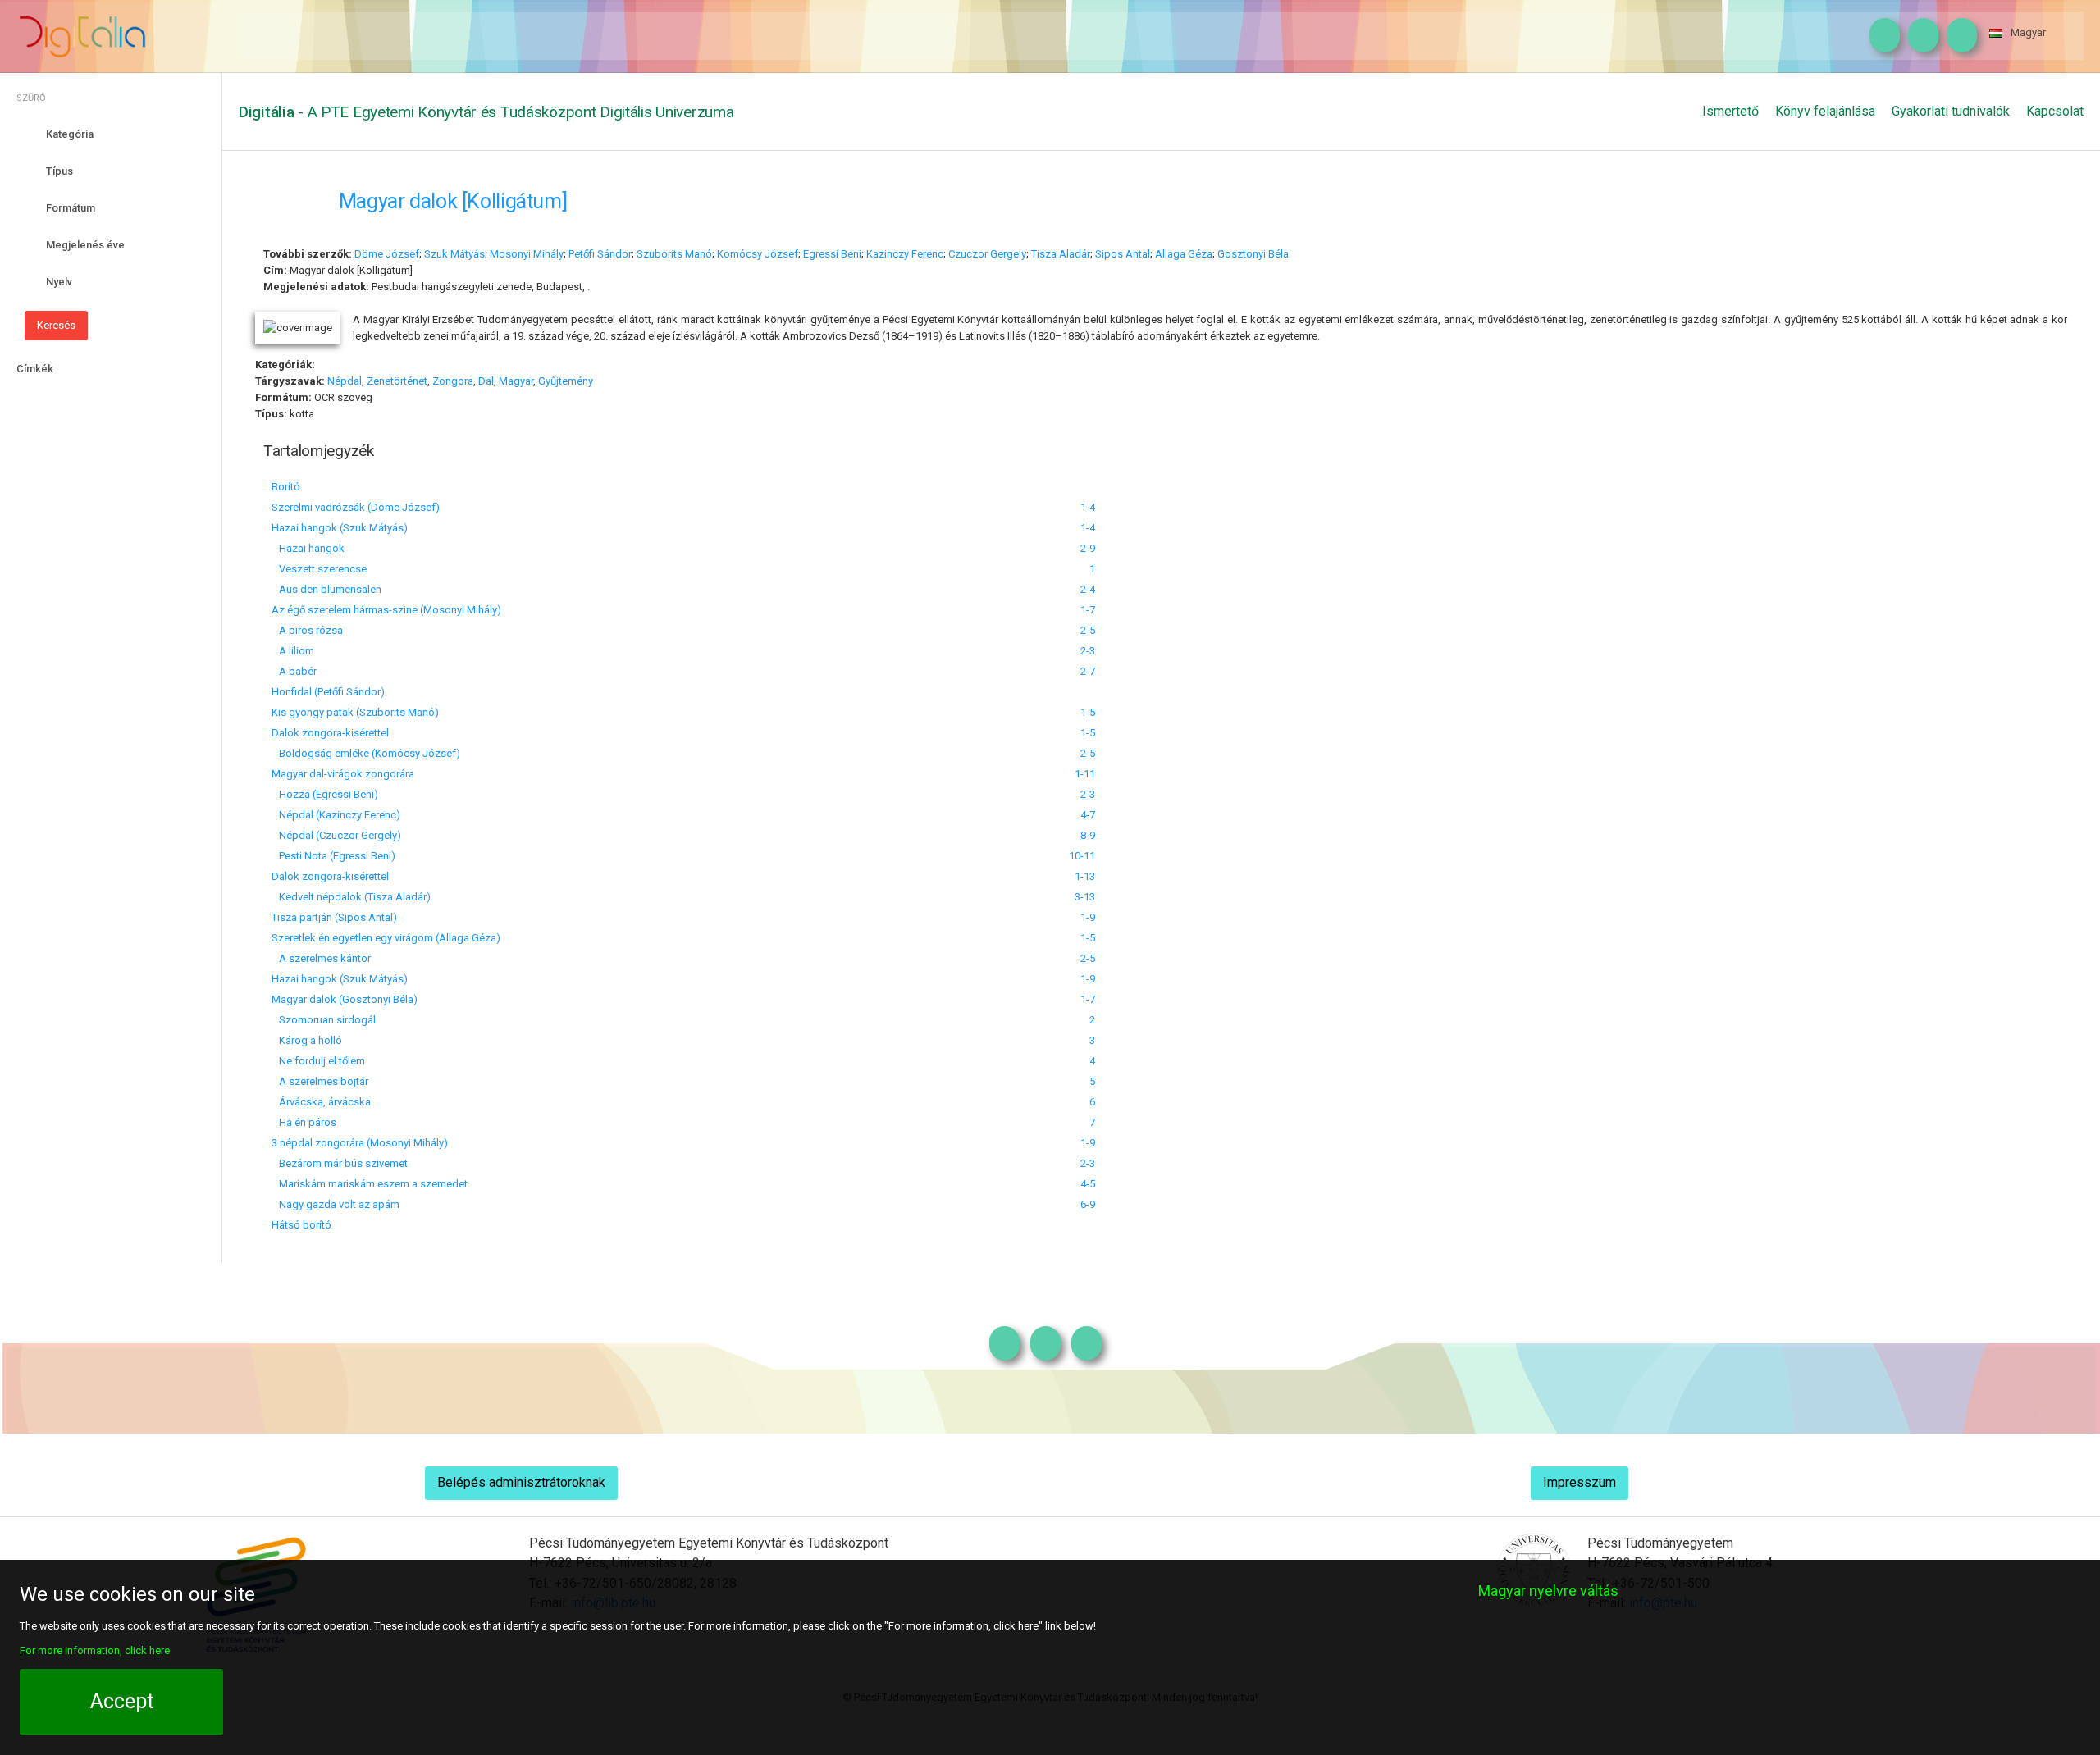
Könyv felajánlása (1825, 111)
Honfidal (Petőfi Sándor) (328, 692)
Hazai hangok (308, 548)
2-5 (1088, 630)
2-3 (1088, 651)
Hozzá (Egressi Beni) (325, 794)
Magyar (2028, 32)
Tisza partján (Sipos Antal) (334, 917)
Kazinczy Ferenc (905, 254)
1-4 (1088, 507)
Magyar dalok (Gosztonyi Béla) (345, 999)
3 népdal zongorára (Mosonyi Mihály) (360, 1143)
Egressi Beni (832, 254)
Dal (486, 381)
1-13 (1085, 876)
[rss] (1958, 36)
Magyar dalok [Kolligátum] (453, 201)
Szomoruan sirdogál (324, 1020)
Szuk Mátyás (454, 254)
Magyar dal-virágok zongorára (343, 774)
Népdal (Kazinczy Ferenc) (336, 815)
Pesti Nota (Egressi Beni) (333, 856)
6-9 (1088, 1204)
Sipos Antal (1123, 254)
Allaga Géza (1184, 254)
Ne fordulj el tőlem (318, 1061)
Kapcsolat (2055, 111)
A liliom (293, 651)
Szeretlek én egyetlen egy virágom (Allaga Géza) (386, 938)
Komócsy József (758, 254)
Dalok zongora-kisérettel (330, 733)
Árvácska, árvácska (321, 1102)
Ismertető (1730, 111)
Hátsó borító (301, 1225)
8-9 (1088, 835)
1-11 (1085, 774)
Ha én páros (304, 1122)
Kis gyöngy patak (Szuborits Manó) (355, 712)
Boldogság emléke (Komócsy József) (366, 753)
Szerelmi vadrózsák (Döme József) (356, 507)
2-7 (1088, 671)
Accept (122, 1701)
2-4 (1088, 589)
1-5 (1088, 712)
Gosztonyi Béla (1253, 254)
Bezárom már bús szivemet (340, 1163)
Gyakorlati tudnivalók (1951, 111)
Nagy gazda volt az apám (336, 1204)
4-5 (1088, 1184)
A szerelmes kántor (321, 958)
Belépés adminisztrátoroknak (521, 1482)
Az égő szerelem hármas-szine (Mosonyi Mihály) (386, 610)
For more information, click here (95, 1650)
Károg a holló (307, 1040)
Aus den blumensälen (326, 589)
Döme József (387, 254)
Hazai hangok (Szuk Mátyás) (340, 528)
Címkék (35, 369)
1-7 (1088, 610)
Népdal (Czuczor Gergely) (336, 835)
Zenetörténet (397, 381)
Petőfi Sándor (600, 254)
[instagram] (1881, 36)
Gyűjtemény (566, 381)
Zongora (453, 381)
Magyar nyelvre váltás (1548, 1591)
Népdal (345, 381)
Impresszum (1580, 1482)
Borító (286, 487)
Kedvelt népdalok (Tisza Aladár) (351, 897)
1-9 (1088, 917)
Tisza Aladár (1061, 254)
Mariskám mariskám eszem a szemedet (370, 1184)
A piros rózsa (307, 630)
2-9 (1088, 548)
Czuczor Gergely (987, 254)
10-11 (1082, 856)
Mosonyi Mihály (527, 254)
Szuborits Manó (674, 254)
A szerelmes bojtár (320, 1081)
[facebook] (1919, 36)
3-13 (1085, 897)
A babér (294, 671)
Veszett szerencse (319, 569)
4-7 (1088, 815)
